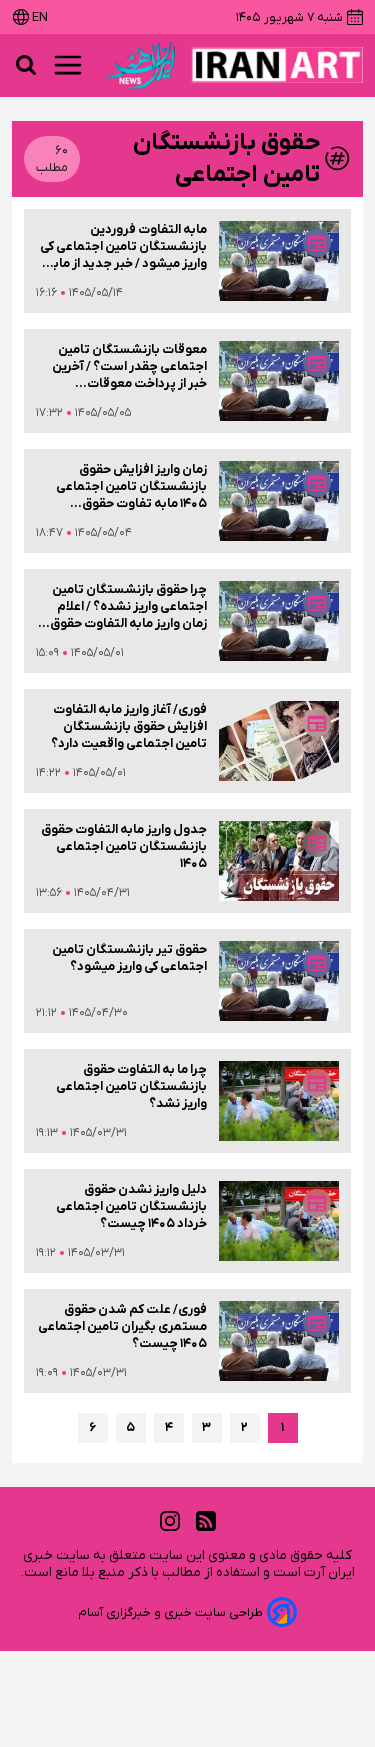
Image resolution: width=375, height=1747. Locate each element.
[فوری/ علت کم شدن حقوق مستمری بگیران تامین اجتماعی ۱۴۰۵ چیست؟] (279, 1341)
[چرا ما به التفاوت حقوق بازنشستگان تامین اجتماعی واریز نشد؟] (279, 1101)
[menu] (68, 65)
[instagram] (170, 1521)
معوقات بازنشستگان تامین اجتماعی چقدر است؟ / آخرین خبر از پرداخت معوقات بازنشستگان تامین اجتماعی (129, 366)
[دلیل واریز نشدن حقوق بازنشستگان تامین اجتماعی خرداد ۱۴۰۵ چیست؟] (279, 1221)
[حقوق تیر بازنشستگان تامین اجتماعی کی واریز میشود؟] (279, 981)
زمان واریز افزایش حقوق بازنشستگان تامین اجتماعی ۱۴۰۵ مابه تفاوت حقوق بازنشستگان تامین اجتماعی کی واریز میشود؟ (123, 486)
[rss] (206, 1521)
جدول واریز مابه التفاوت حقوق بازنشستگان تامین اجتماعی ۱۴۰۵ (124, 846)
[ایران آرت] (277, 65)
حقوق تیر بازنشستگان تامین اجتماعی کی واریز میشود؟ (129, 958)
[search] (26, 65)
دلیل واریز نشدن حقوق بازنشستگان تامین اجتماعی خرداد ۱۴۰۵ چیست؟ (131, 1206)
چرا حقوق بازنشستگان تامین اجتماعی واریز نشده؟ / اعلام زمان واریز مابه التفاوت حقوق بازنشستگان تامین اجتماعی (128, 606)
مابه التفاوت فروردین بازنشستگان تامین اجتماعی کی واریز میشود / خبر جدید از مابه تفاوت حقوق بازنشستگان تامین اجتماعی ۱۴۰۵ (123, 246)
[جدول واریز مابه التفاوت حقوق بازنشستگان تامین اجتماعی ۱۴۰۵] (279, 861)
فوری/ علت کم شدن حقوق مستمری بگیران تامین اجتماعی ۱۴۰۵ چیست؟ (122, 1326)
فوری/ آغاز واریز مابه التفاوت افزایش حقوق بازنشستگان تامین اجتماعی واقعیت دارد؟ (129, 726)
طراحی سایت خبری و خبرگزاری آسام (170, 1612)
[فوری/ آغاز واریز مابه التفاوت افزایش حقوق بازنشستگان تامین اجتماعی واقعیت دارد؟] (279, 741)
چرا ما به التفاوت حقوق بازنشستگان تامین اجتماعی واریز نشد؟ (131, 1086)
